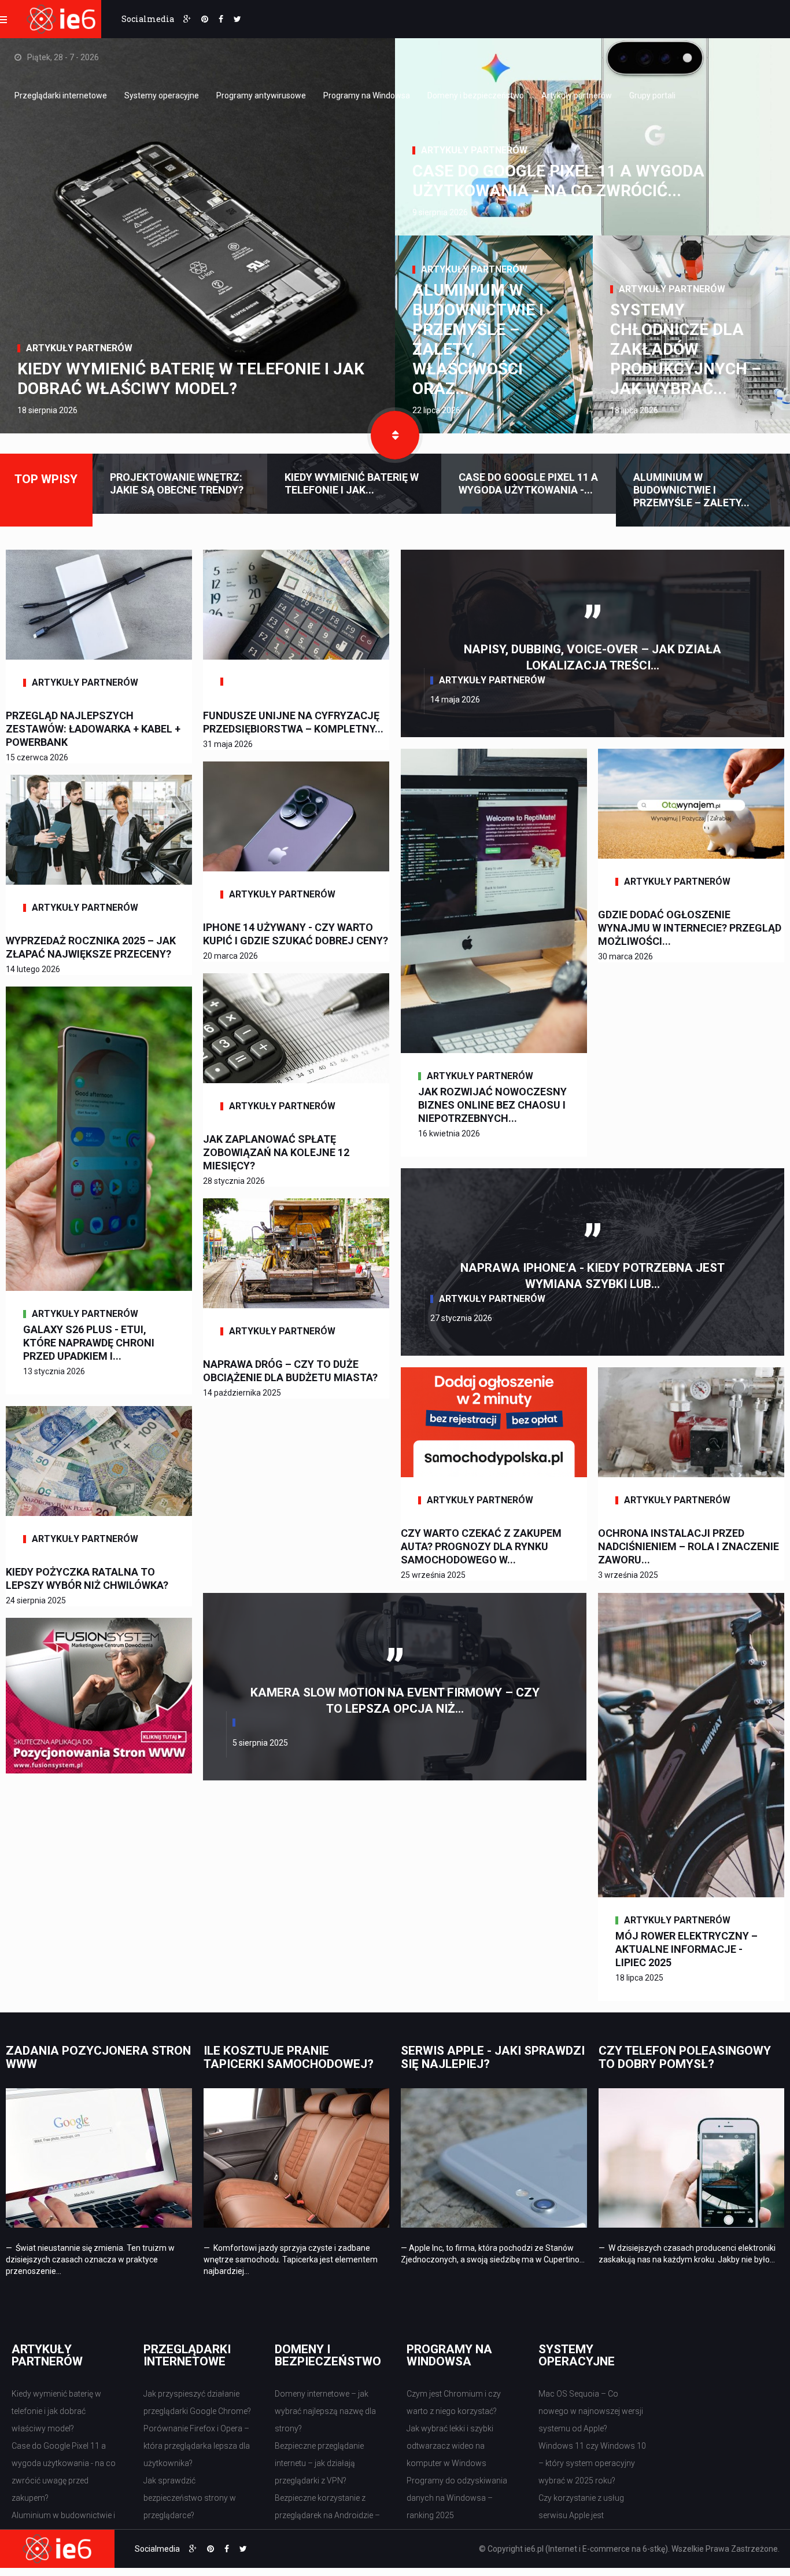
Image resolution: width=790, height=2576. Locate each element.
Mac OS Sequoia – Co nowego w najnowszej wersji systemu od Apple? (591, 2411)
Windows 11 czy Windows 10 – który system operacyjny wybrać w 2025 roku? (592, 2463)
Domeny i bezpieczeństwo (476, 95)
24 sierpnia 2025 (36, 1600)
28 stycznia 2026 (234, 1181)
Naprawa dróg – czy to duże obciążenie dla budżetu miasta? (290, 1371)
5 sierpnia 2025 (260, 1743)
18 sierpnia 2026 (47, 410)
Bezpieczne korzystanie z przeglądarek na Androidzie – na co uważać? (327, 2515)
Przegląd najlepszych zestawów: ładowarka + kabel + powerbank (93, 729)
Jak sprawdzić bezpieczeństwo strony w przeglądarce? (190, 2498)
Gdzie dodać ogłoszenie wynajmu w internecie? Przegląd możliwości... (690, 928)
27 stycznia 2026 (461, 1318)
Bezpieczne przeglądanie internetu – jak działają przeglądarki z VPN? (319, 2463)
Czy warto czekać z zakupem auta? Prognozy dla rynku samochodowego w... (481, 1546)
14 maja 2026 (455, 700)
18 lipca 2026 (634, 410)
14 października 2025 (242, 1393)
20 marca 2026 (230, 956)
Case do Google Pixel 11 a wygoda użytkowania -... (528, 483)
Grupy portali (652, 95)
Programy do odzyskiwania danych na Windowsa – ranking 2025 (457, 2498)
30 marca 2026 (625, 956)
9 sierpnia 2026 (440, 212)
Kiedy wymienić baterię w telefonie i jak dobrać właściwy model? (191, 379)
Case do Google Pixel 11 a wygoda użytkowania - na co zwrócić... (558, 181)
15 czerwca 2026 (37, 757)
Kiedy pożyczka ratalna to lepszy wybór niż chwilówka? (87, 1578)
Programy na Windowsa (367, 95)
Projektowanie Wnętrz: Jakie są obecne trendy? (177, 483)
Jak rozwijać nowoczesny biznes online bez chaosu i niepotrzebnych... (492, 1105)
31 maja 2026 (228, 744)
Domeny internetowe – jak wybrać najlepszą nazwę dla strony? (325, 2411)
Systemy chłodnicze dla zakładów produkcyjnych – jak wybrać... (686, 349)
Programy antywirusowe (261, 95)
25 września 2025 (433, 1575)
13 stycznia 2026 (54, 1371)
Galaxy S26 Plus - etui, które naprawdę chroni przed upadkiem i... (89, 1343)
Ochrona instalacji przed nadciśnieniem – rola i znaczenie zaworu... (689, 1546)
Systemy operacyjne (162, 95)
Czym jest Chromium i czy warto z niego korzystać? (454, 2402)
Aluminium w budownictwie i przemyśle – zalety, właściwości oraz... (478, 339)
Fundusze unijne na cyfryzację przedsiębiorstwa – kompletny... (293, 722)
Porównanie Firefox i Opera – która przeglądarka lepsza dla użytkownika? (197, 2446)
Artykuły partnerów (577, 95)
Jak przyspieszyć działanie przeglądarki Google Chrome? (197, 2402)
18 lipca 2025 (639, 1978)
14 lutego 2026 (33, 969)
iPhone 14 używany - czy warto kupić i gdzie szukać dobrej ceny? (296, 934)
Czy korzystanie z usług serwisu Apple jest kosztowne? (581, 2515)
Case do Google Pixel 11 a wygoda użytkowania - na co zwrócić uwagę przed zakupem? (64, 2472)
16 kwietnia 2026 (449, 1134)
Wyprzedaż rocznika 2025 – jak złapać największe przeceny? (91, 947)
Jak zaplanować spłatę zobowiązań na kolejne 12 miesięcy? (276, 1152)
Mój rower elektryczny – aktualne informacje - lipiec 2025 (686, 1949)
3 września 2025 (628, 1575)
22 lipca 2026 (436, 410)
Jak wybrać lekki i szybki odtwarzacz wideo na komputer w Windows (450, 2446)
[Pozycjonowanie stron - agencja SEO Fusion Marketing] (99, 1695)
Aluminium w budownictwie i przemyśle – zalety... (691, 490)
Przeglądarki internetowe (61, 95)
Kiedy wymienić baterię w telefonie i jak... (352, 483)
